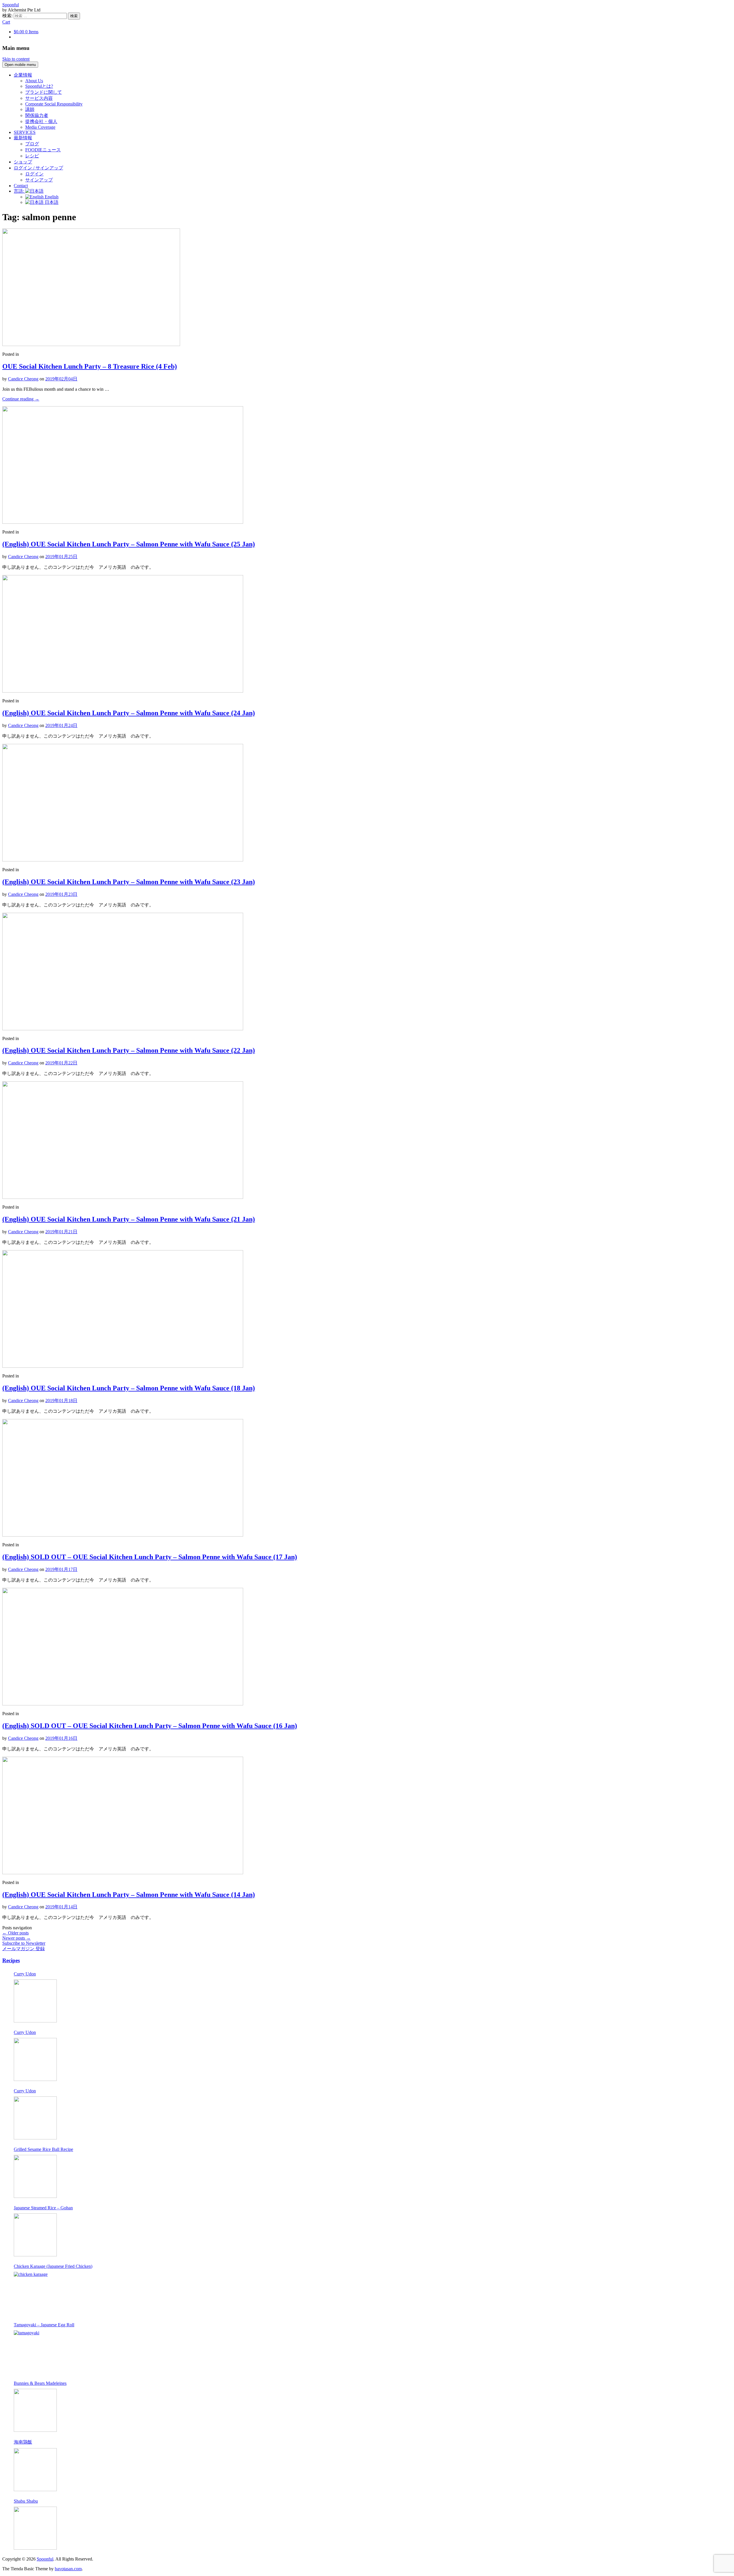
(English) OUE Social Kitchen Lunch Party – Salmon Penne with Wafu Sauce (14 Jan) (129, 1895)
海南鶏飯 (23, 2442)
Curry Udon (25, 1974)
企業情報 (23, 75)
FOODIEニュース (43, 150)
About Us (34, 81)
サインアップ (39, 180)
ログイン (34, 174)
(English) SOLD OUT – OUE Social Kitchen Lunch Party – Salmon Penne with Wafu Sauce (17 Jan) (150, 1557)
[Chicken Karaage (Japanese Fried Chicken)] (35, 2293)
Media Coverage (40, 127)
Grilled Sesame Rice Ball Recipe (43, 2149)
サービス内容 (39, 98)
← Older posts (15, 1933)
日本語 (51, 202)
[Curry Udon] (35, 2001)
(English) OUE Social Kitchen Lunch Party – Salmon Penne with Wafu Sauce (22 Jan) (129, 1050)
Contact (21, 186)
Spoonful (11, 5)
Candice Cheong (23, 379)
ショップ (23, 162)
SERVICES (25, 132)
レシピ (32, 156)
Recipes (11, 1960)
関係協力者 (37, 115)
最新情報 (23, 138)
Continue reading (21, 399)
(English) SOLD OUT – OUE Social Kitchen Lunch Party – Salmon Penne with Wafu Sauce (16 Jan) (150, 1726)
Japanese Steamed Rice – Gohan (43, 2208)
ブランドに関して (44, 92)
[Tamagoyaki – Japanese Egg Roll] (35, 2352)
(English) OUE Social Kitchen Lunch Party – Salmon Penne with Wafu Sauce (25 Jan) (129, 544)
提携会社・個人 (41, 121)
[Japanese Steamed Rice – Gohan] (35, 2235)
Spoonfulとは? (39, 86)
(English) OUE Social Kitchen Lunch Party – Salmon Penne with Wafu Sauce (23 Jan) (129, 882)
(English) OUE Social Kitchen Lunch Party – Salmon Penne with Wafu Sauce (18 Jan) (129, 1388)
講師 (30, 109)
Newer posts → (16, 1938)
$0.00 (26, 32)
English (51, 197)
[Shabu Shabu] (35, 2528)
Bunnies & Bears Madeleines (40, 2383)
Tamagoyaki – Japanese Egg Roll (44, 2325)
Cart (6, 22)
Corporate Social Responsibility (54, 104)
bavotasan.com (68, 2569)
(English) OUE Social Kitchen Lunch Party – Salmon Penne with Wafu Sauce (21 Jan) (129, 1219)
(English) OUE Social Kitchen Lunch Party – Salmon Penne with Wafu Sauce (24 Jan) (129, 713)
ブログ (32, 144)
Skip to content (16, 59)
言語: (19, 191)
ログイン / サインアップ (38, 168)
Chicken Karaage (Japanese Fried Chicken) (53, 2266)
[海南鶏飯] (35, 2470)
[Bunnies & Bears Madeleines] (35, 2410)
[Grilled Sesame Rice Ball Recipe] (35, 2176)
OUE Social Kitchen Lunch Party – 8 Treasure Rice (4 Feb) (90, 366)
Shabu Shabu (26, 2501)
